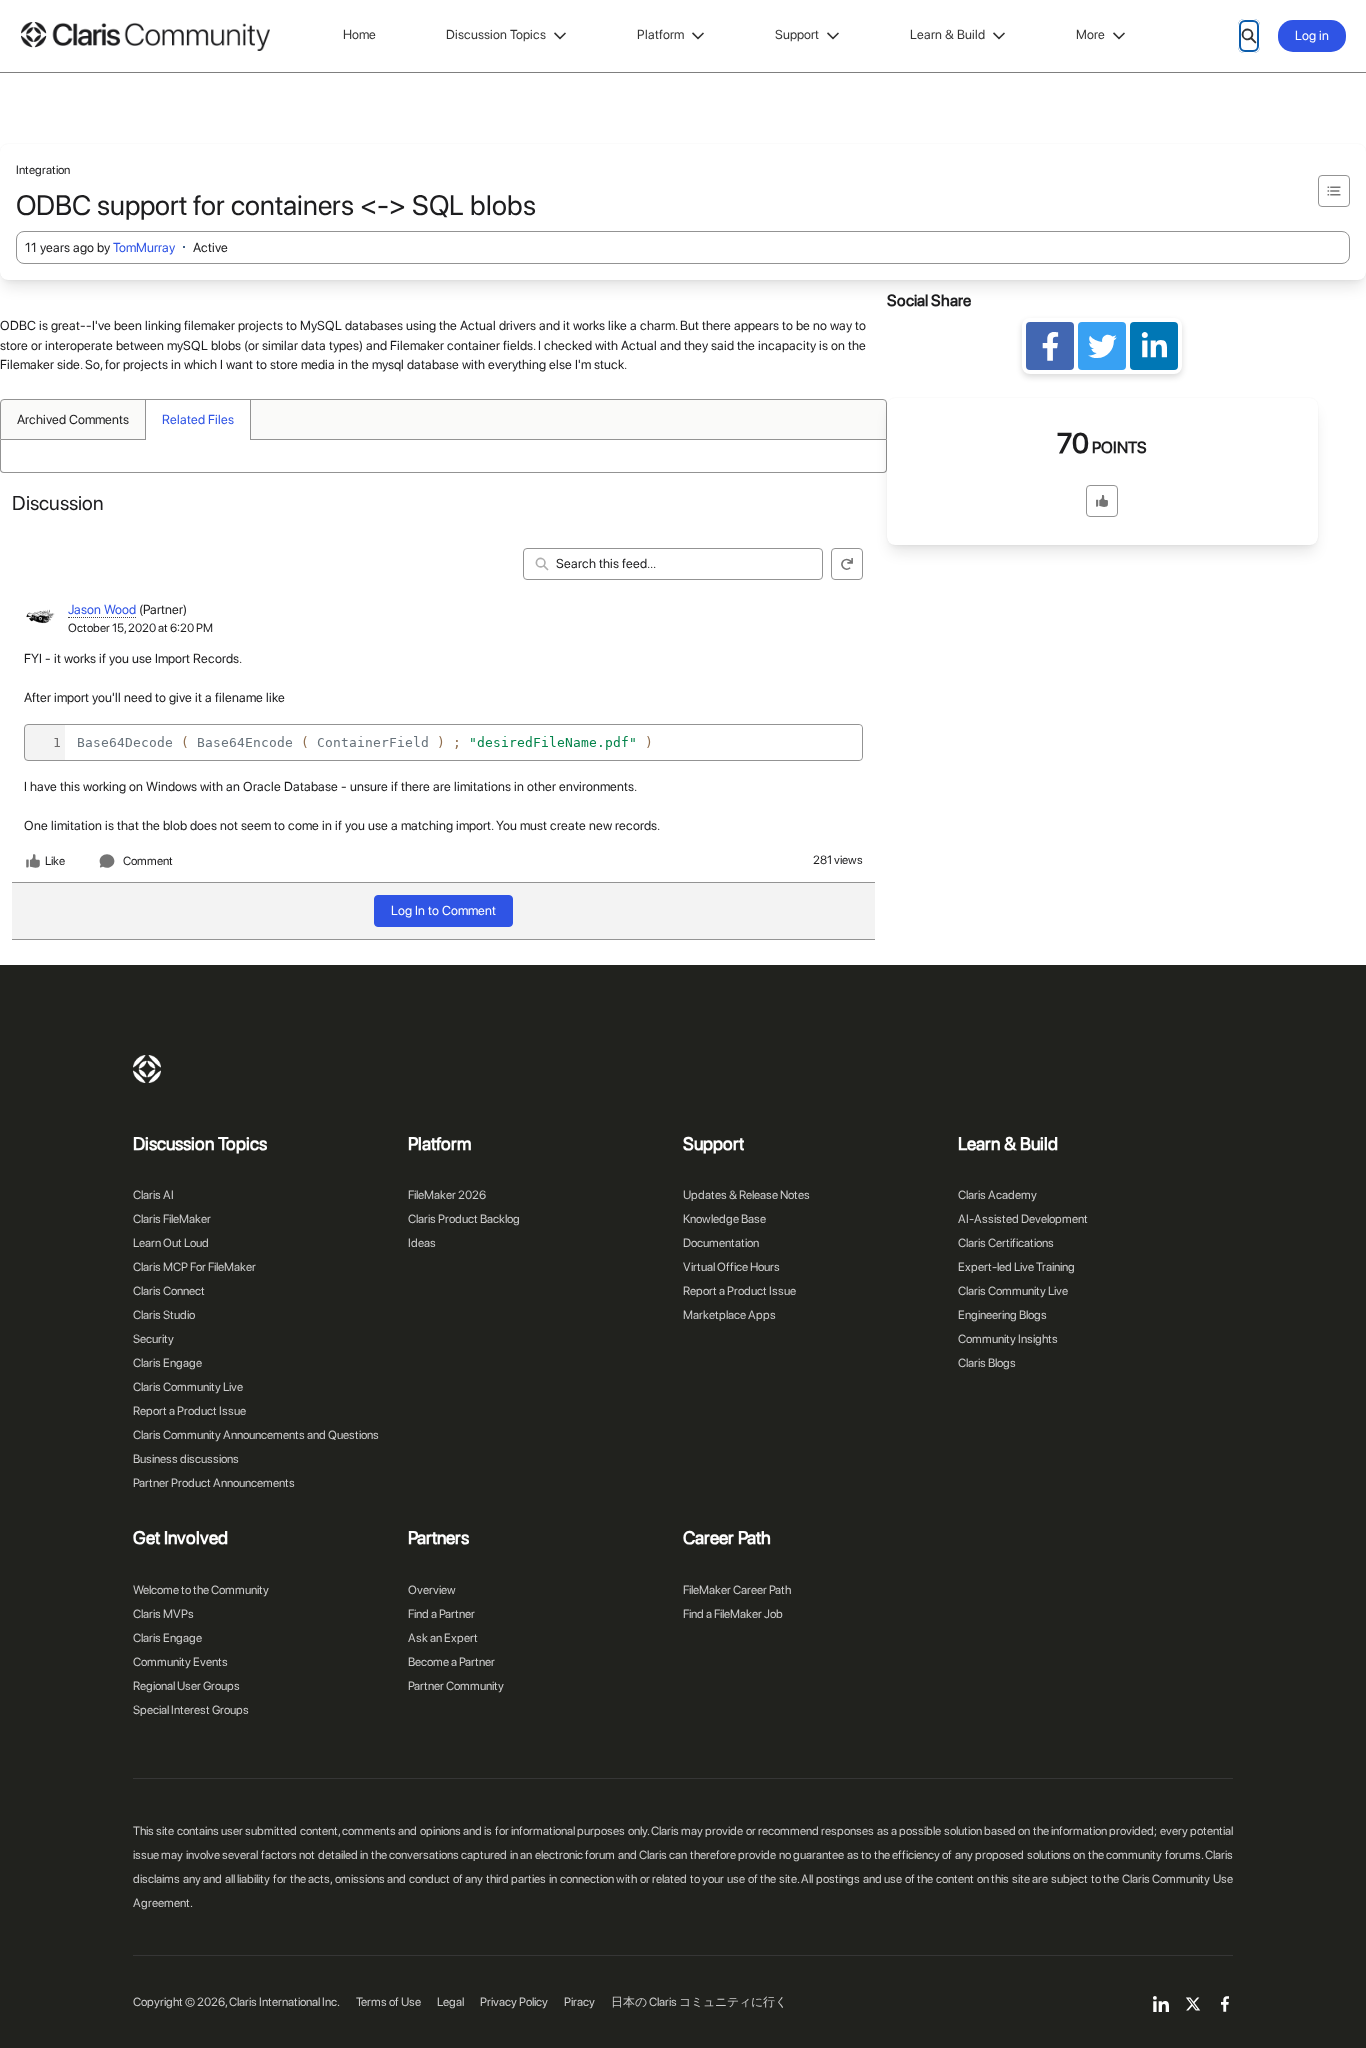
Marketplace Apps (729, 1315)
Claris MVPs (163, 1614)
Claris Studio (164, 1315)
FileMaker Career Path (737, 1590)
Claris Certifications (1006, 1243)
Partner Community (456, 1686)
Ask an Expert (443, 1638)
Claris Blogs (987, 1363)
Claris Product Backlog (464, 1219)
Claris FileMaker (172, 1219)
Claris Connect (169, 1291)
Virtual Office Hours (731, 1267)
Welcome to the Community (201, 1590)
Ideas (422, 1243)
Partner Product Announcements (214, 1483)
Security (153, 1339)
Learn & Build (947, 34)
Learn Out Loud (171, 1243)
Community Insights (1008, 1339)
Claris (147, 1069)
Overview (432, 1590)
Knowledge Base (724, 1219)
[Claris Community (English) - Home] (145, 36)
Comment (148, 861)
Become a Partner (451, 1662)
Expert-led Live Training (1016, 1267)
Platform (660, 34)
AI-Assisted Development (1023, 1219)
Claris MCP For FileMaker (194, 1267)
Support (797, 34)
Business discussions (186, 1459)
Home (359, 34)
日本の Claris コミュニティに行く (699, 2002)
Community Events (180, 1662)
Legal (450, 2002)
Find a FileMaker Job (733, 1614)
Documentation (721, 1243)
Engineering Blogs (1002, 1315)
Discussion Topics (496, 34)
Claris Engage (167, 1363)
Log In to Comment (443, 910)
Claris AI (153, 1195)
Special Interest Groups (191, 1710)
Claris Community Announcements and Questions (256, 1435)
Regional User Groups (186, 1686)
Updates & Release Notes (746, 1195)
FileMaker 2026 (447, 1195)
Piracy (579, 2002)
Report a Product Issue (189, 1411)
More (1090, 34)
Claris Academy (997, 1195)
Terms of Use (388, 2002)
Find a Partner (441, 1614)
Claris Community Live (188, 1387)
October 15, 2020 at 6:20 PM (140, 628)
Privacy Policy (514, 2002)
